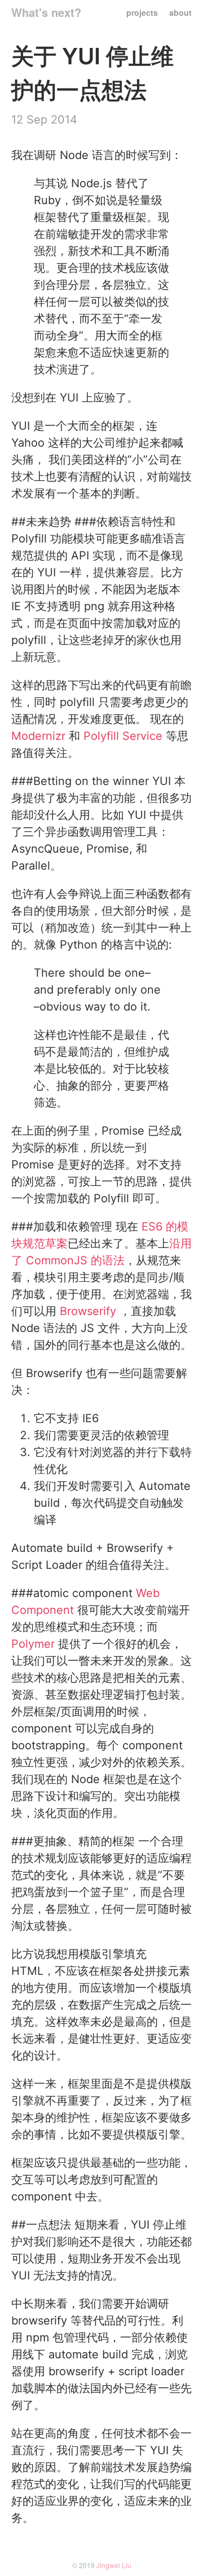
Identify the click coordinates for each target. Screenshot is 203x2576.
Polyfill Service (123, 736)
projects (142, 12)
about (180, 12)
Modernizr (38, 736)
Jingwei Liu (114, 2565)
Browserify (88, 1311)
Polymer (33, 1644)
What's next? (46, 12)
